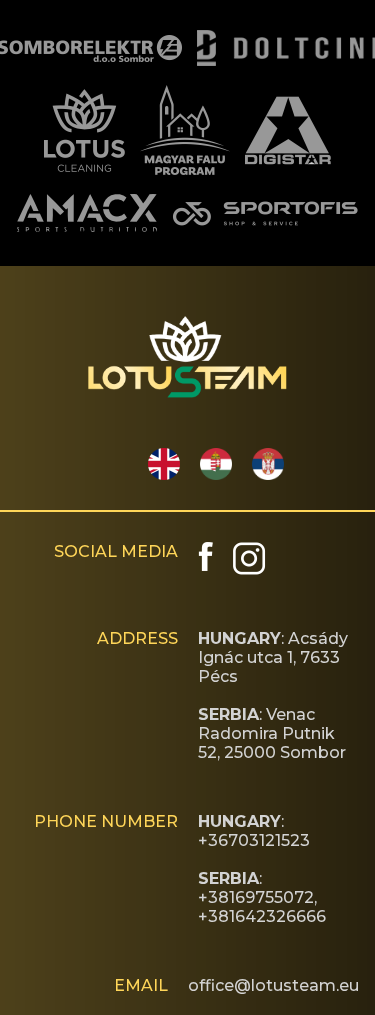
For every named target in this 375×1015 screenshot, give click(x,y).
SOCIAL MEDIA (116, 551)
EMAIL (141, 985)
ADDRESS (137, 638)
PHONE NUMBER (106, 821)
